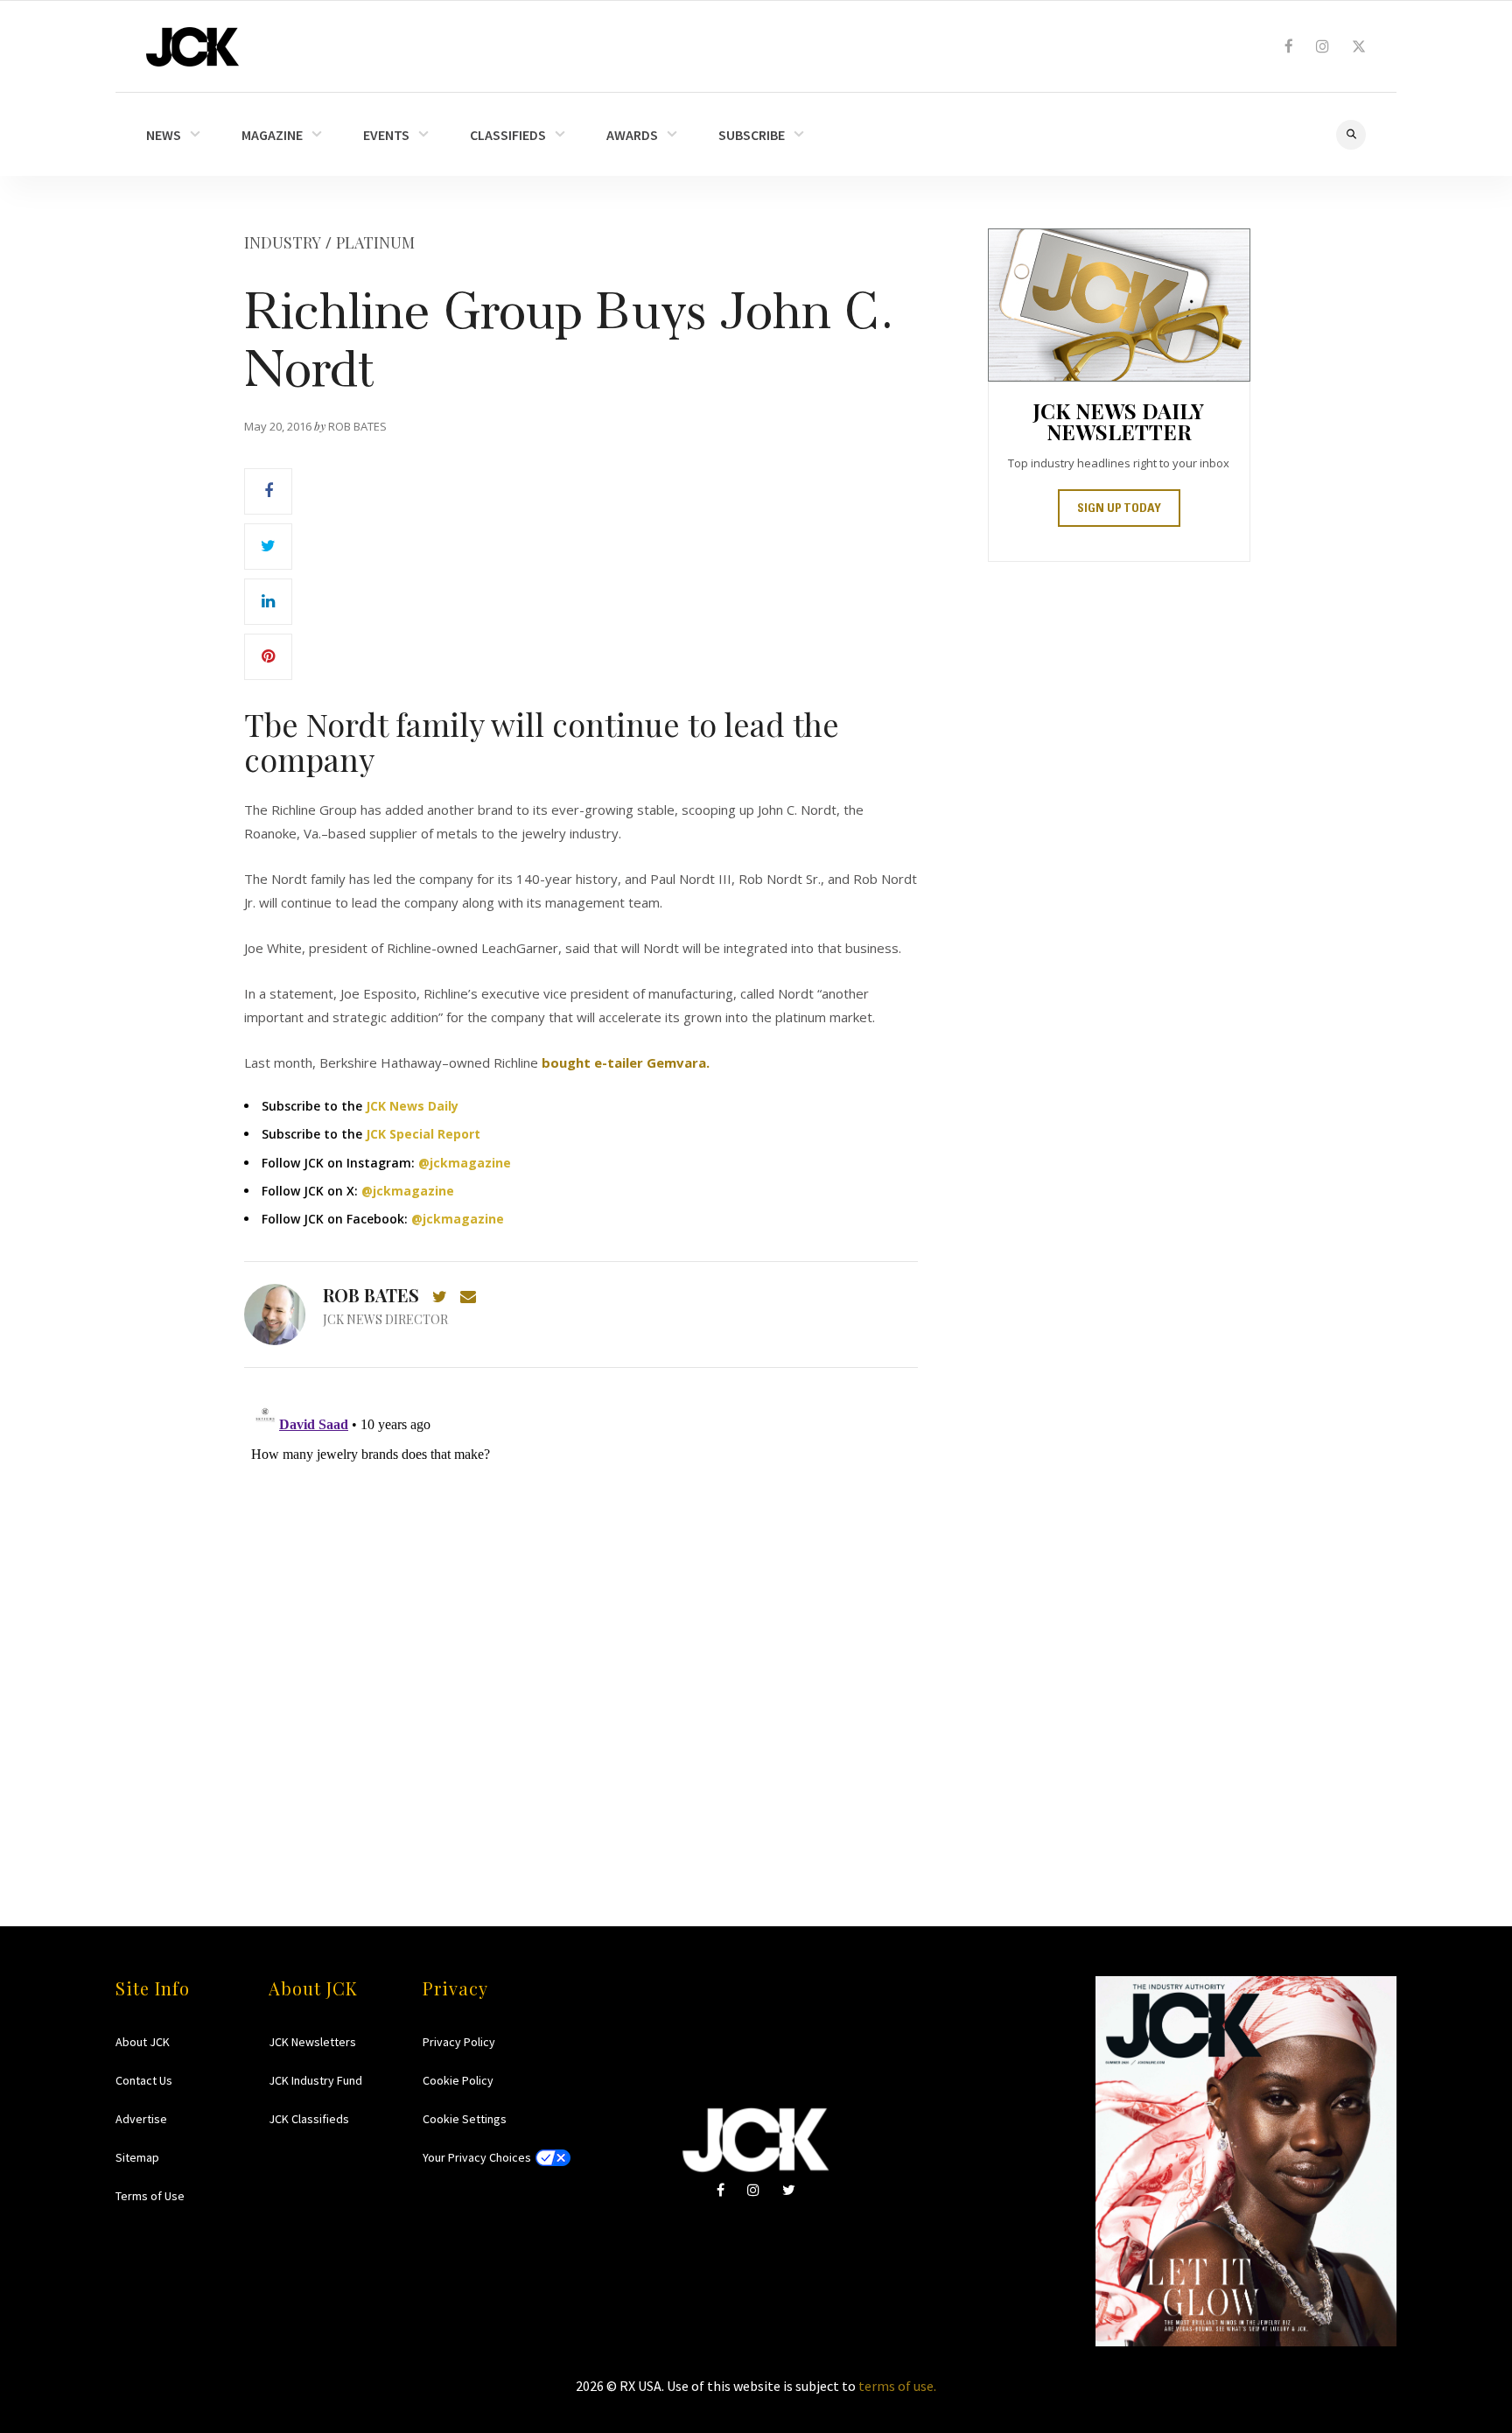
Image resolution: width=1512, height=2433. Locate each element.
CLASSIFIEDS (508, 135)
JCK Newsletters (312, 2042)
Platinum (375, 242)
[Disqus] (581, 1613)
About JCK (143, 2042)
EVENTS (386, 135)
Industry (283, 242)
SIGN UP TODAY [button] (1119, 509)
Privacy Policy (459, 2042)
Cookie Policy (458, 2080)
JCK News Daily (412, 1106)
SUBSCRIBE (752, 135)
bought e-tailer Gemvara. (627, 1062)
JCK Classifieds (309, 2119)
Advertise (141, 2119)
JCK (192, 47)
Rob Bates (371, 1295)
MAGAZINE (272, 135)
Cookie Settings (465, 2119)
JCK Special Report (423, 1134)
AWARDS (632, 135)
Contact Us (144, 2080)
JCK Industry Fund (315, 2080)
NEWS (164, 135)
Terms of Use (150, 2196)
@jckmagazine (465, 1163)
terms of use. (897, 2386)
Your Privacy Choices (477, 2157)
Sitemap (137, 2157)
